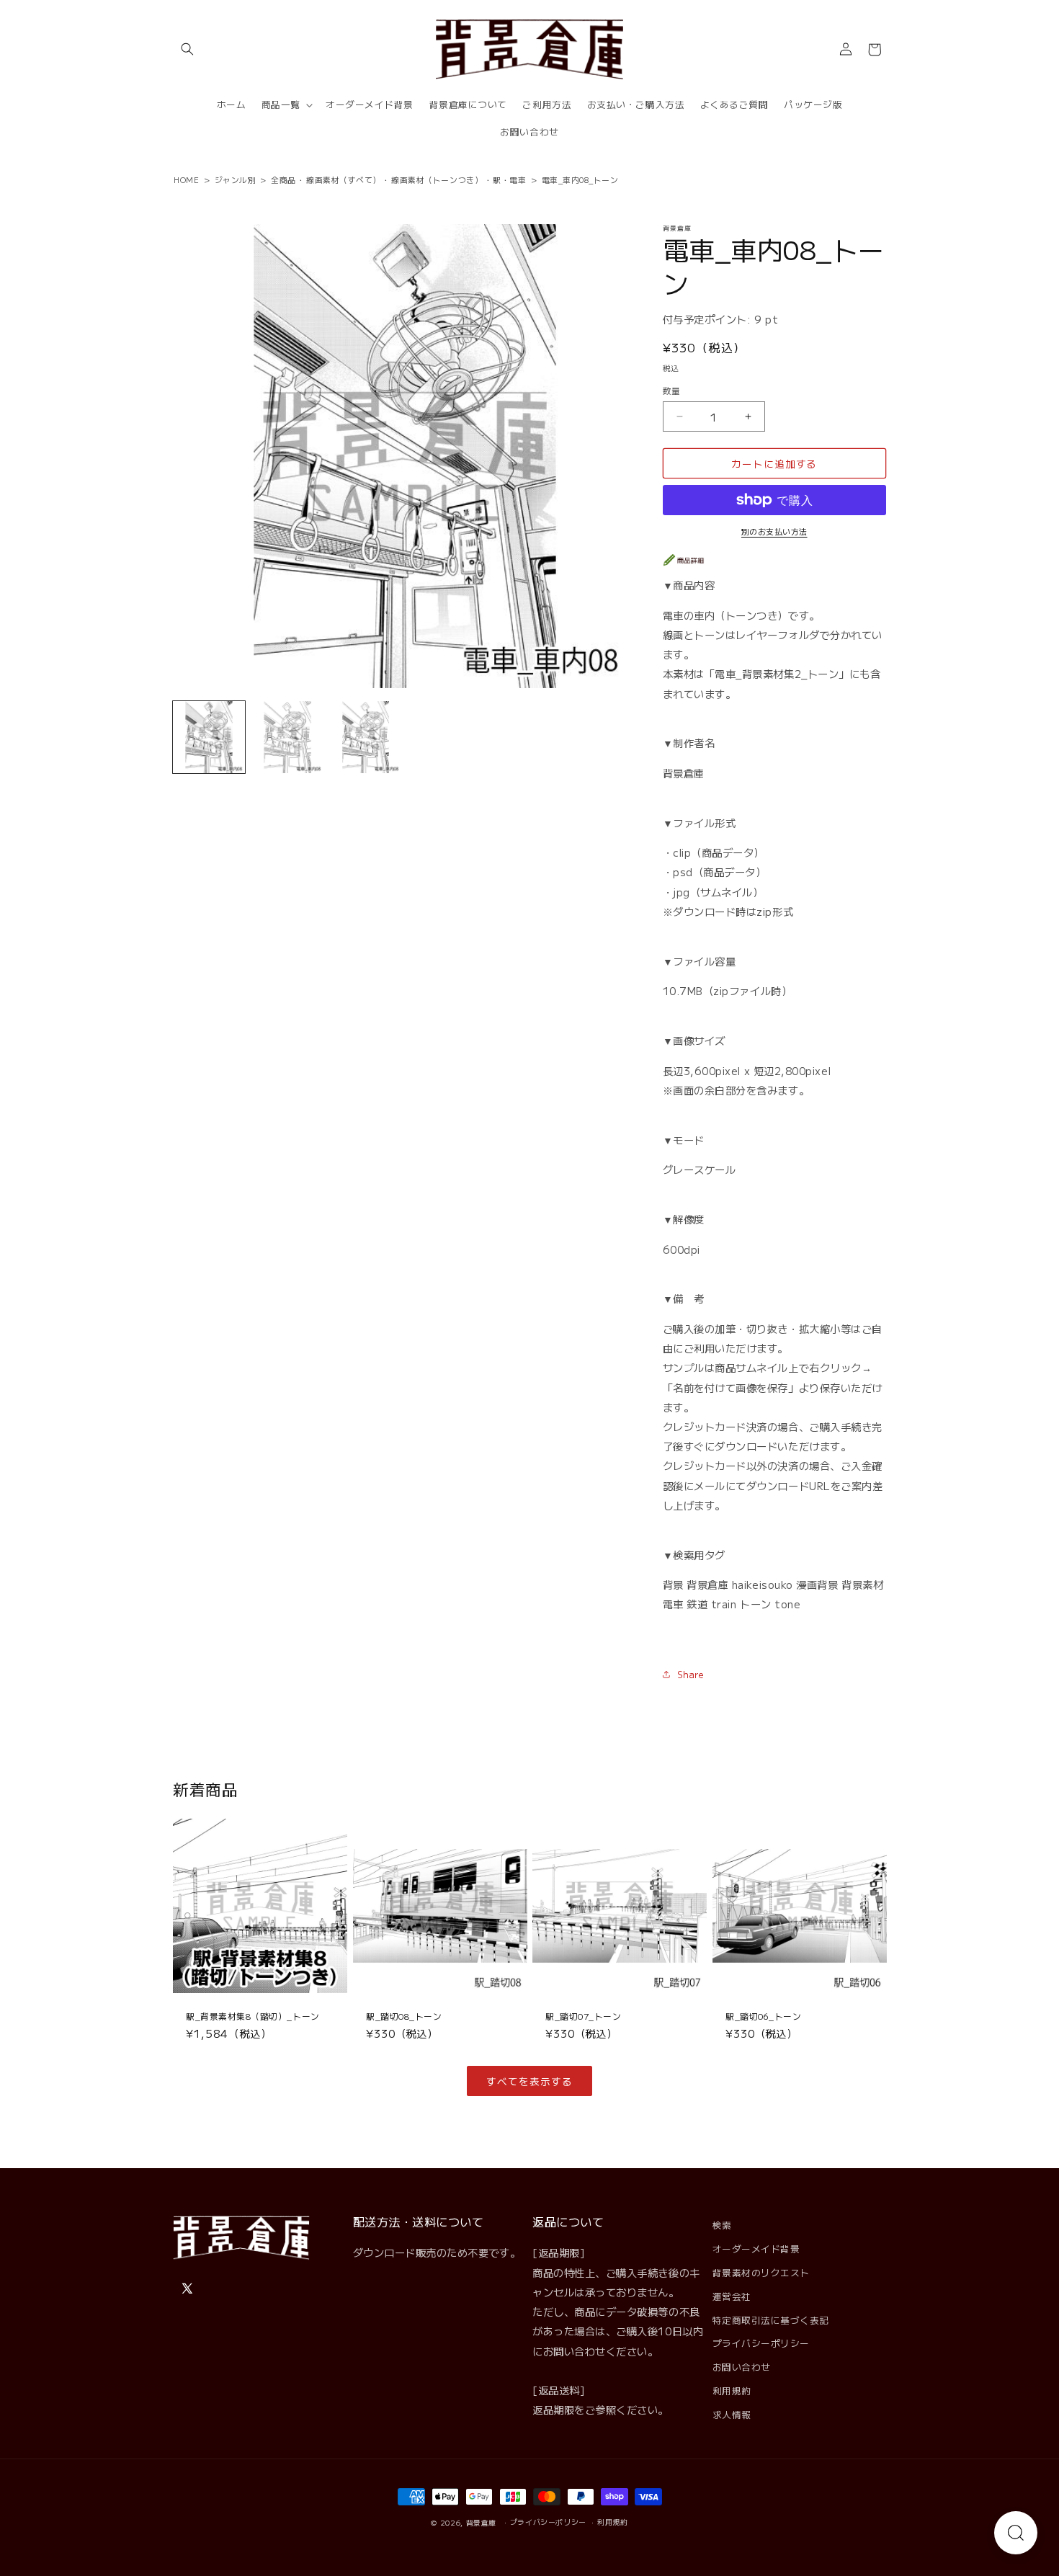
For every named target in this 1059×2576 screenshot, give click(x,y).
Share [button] (691, 1674)
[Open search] (1016, 2533)
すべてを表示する (529, 2081)
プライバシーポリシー (761, 2343)
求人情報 (732, 2414)
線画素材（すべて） (344, 179)
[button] (187, 50)
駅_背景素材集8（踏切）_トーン (253, 2016)
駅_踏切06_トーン (763, 2016)
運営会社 (732, 2296)
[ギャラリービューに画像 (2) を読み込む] (287, 737)
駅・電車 (509, 179)
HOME (186, 179)
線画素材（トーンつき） (437, 179)
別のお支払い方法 (774, 531)
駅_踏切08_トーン (404, 2016)
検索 (722, 2225)
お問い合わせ (742, 2367)
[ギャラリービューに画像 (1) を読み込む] (209, 737)
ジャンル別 (236, 179)
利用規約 (732, 2390)
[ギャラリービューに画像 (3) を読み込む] (366, 737)
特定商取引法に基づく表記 (771, 2320)
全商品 (283, 179)
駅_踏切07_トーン (583, 2016)
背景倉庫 (482, 2523)
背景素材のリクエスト (761, 2272)
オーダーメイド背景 (756, 2249)
